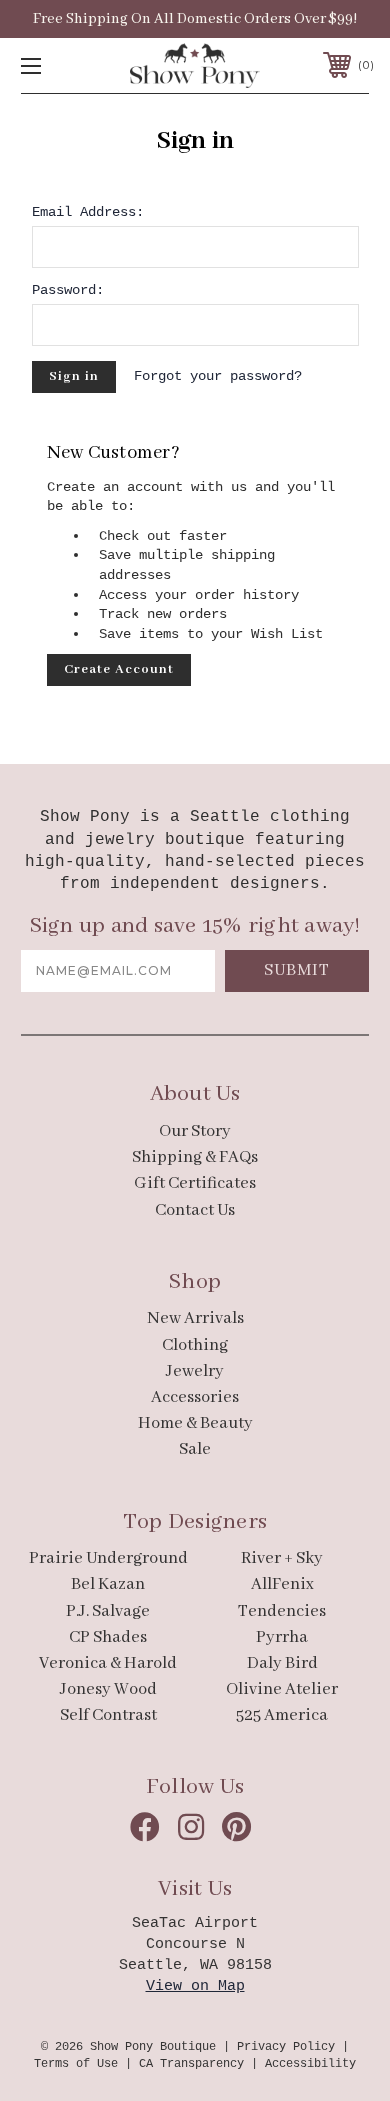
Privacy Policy (286, 2047)
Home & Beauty (195, 1423)
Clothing (195, 1345)
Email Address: (88, 212)
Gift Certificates (195, 1183)
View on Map (195, 1986)
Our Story (195, 1131)
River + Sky (282, 1558)
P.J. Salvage (108, 1611)
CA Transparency (191, 2064)
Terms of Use (76, 2064)
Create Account (119, 669)
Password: (68, 290)
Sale (195, 1449)
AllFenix (282, 1584)
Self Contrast (108, 1715)
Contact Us (195, 1210)
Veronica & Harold (108, 1663)
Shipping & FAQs (195, 1157)
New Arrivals (195, 1318)
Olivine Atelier (282, 1689)
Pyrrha (282, 1637)
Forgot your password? (218, 376)
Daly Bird (282, 1663)
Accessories (195, 1397)
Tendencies (282, 1611)
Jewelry (195, 1371)
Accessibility (310, 2064)
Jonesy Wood (108, 1689)
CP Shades (108, 1637)
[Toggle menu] (56, 65)
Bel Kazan (108, 1584)
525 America (282, 1715)
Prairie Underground (108, 1558)
